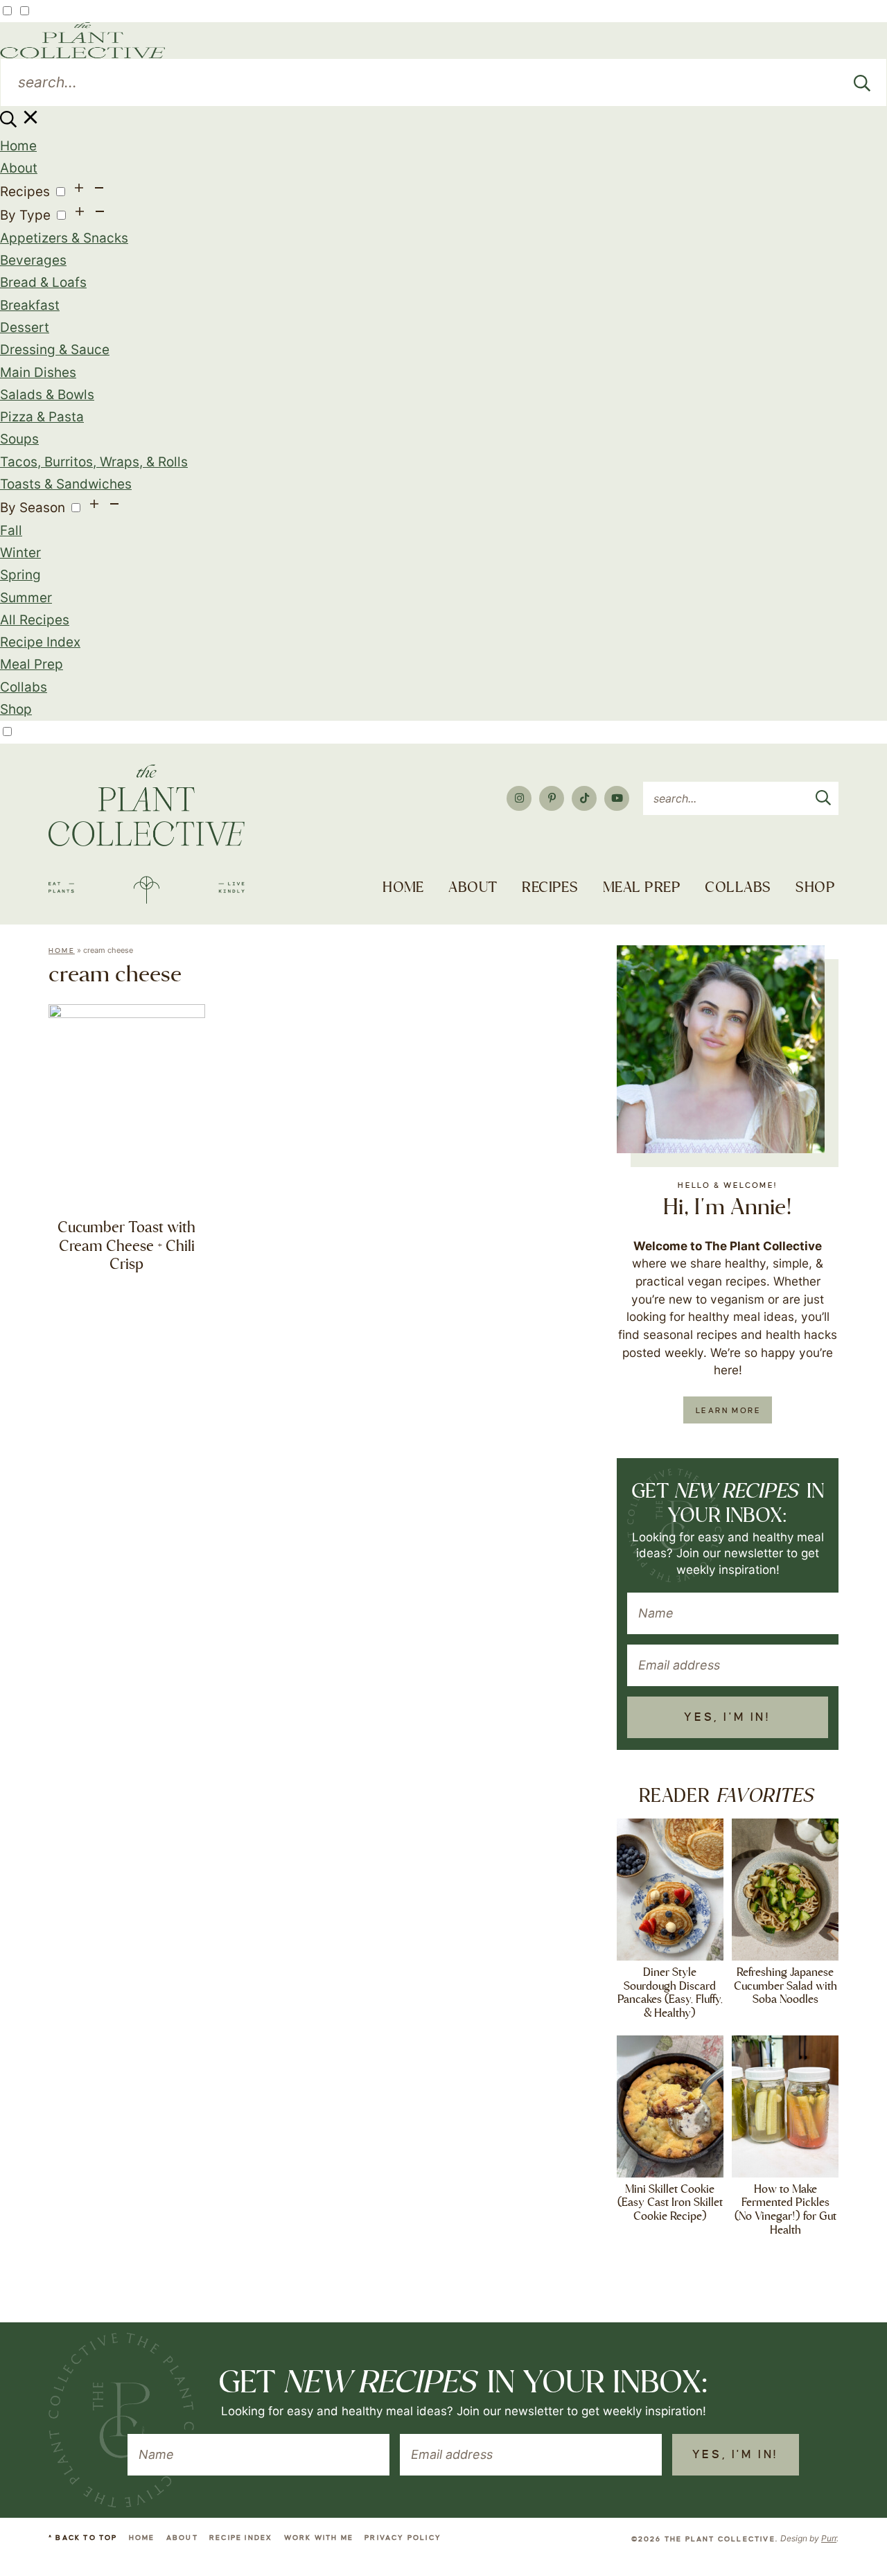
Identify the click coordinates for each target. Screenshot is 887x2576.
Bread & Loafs (43, 282)
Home (18, 146)
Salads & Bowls (47, 395)
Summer (26, 598)
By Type (25, 215)
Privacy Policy (403, 2538)
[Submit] (862, 82)
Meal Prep (32, 664)
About (19, 168)
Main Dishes (38, 373)
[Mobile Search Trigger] (20, 123)
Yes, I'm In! (727, 1717)
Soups (19, 439)
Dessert (25, 327)
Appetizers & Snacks (64, 238)
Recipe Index (40, 642)
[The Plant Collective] (147, 834)
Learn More (728, 1410)
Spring (20, 575)
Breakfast (30, 305)
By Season (33, 508)
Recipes (25, 192)
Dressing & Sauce (55, 350)
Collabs (24, 687)
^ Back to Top (83, 2538)
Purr (829, 2538)
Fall (11, 531)
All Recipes (35, 620)
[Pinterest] (552, 798)
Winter (20, 553)
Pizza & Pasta (42, 417)
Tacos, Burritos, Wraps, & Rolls (94, 462)
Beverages (33, 260)
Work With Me (319, 2538)
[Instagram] (519, 798)
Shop (16, 709)
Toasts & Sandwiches (66, 484)
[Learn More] (721, 1049)
